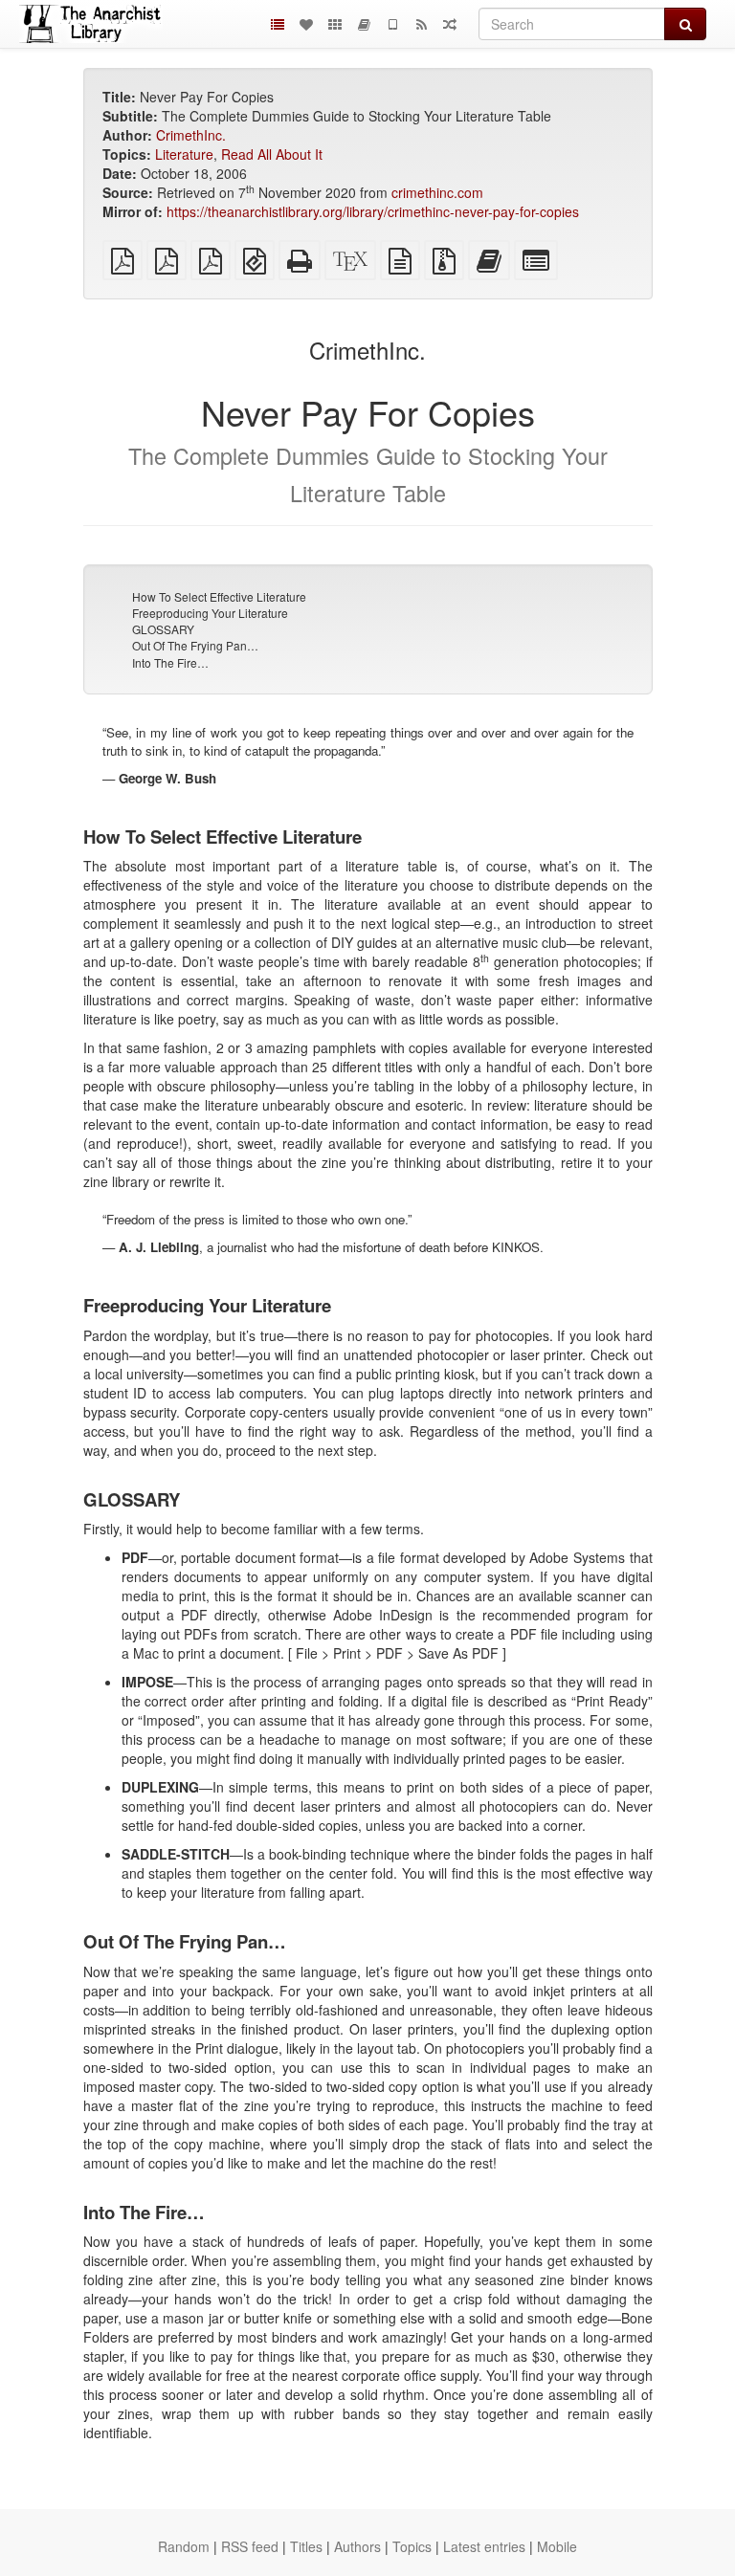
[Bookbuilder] (364, 24)
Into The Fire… (170, 662)
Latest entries (484, 2546)
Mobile (557, 2546)
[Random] (450, 24)
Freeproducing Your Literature (210, 613)
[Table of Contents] (278, 24)
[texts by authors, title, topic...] (306, 24)
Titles (306, 2546)
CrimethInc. (191, 135)
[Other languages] (335, 24)
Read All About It (272, 154)
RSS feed (250, 2546)
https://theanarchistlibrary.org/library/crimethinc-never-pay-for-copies (373, 211)
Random (184, 2546)
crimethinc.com (437, 192)
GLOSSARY (163, 629)
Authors (357, 2546)
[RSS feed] (421, 24)
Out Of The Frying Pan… (195, 645)
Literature (184, 154)
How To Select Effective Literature (219, 596)
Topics (412, 2546)
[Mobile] (392, 24)
